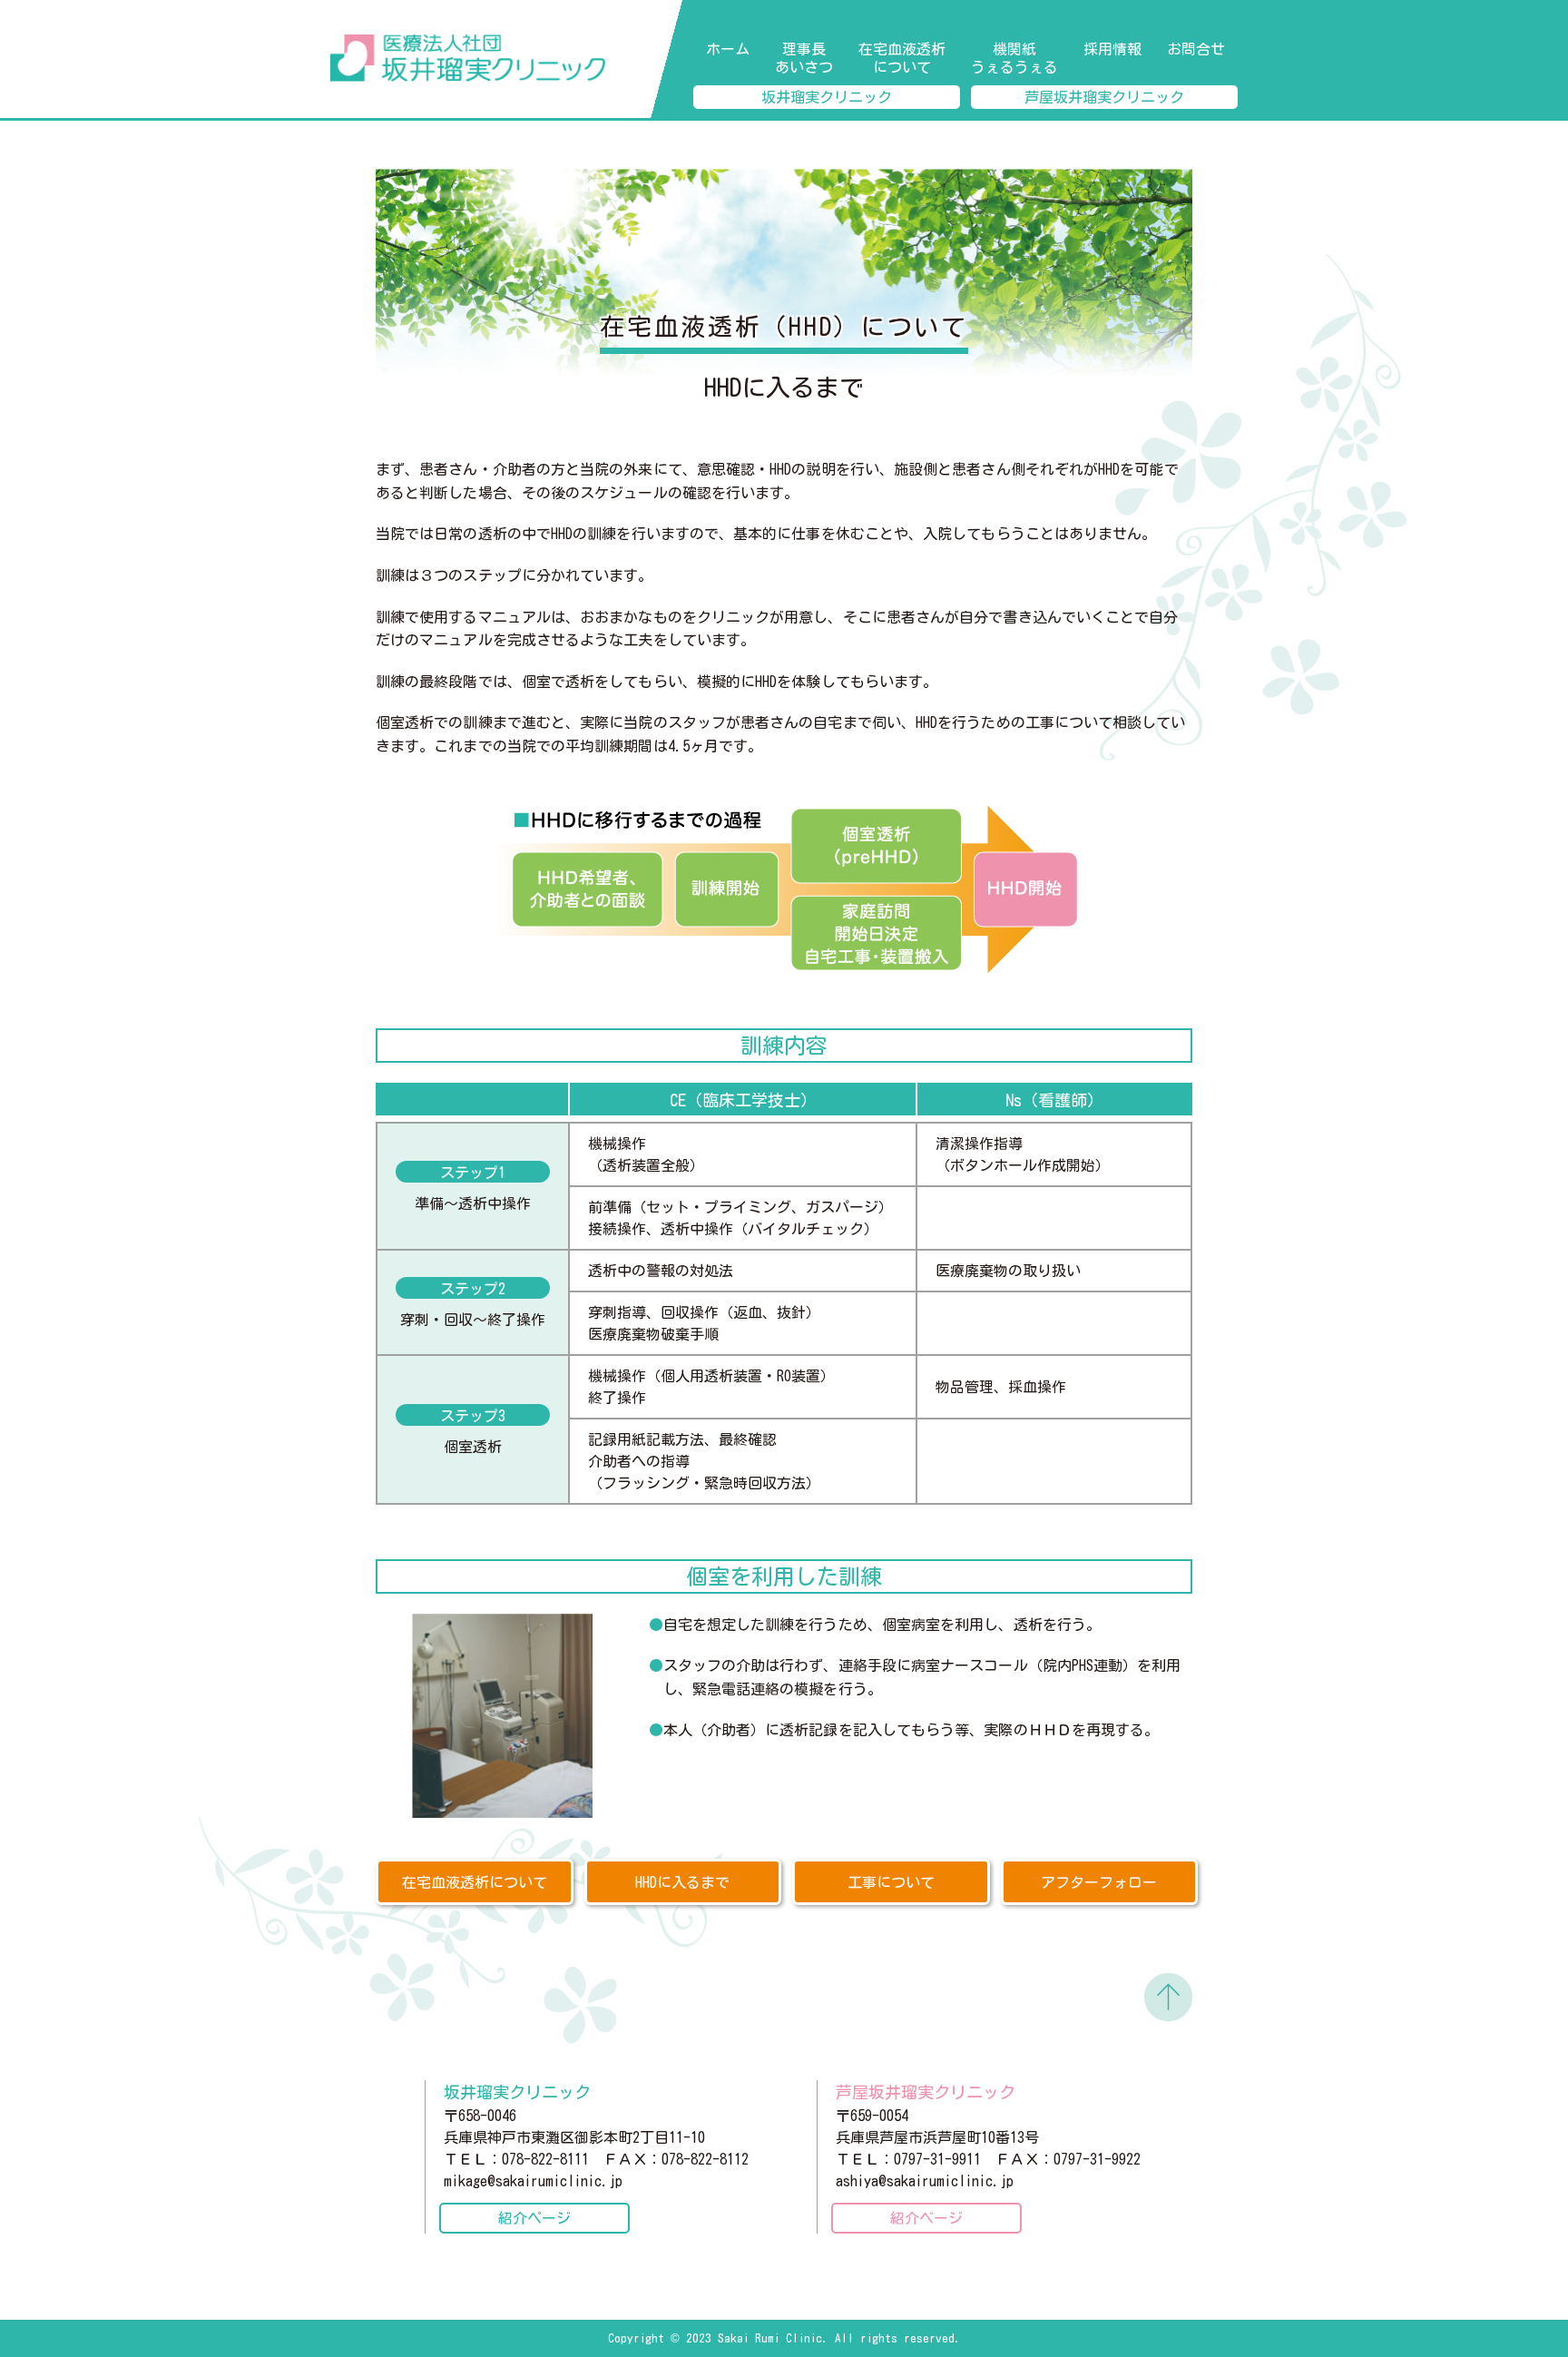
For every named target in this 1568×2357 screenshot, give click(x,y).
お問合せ (1196, 49)
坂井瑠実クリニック (827, 97)
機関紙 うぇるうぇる (1014, 58)
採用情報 (1112, 49)
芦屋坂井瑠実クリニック (1104, 97)
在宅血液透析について (902, 58)
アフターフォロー (1099, 1882)
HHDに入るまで (682, 1882)
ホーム (728, 49)
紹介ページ (534, 2218)
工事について (891, 1882)
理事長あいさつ (804, 58)
